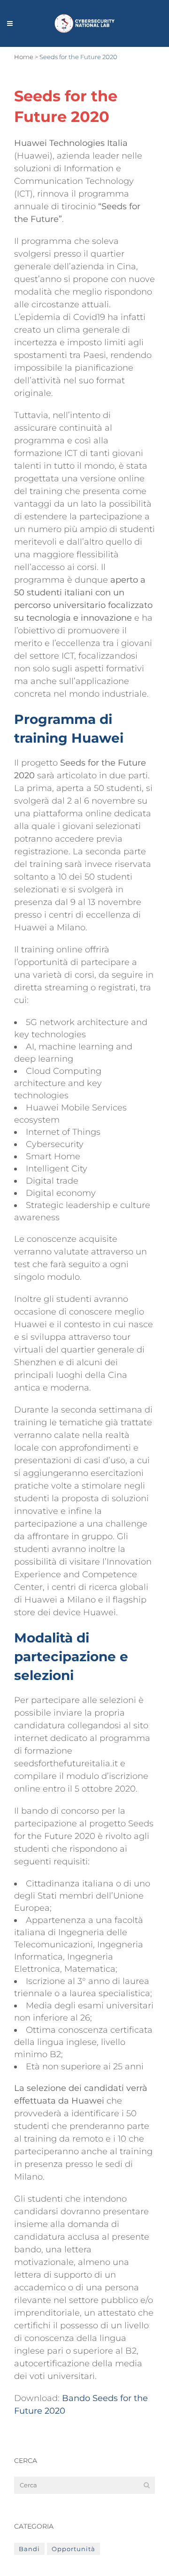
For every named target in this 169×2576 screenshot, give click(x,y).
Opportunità (73, 2549)
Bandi (29, 2549)
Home (24, 57)
